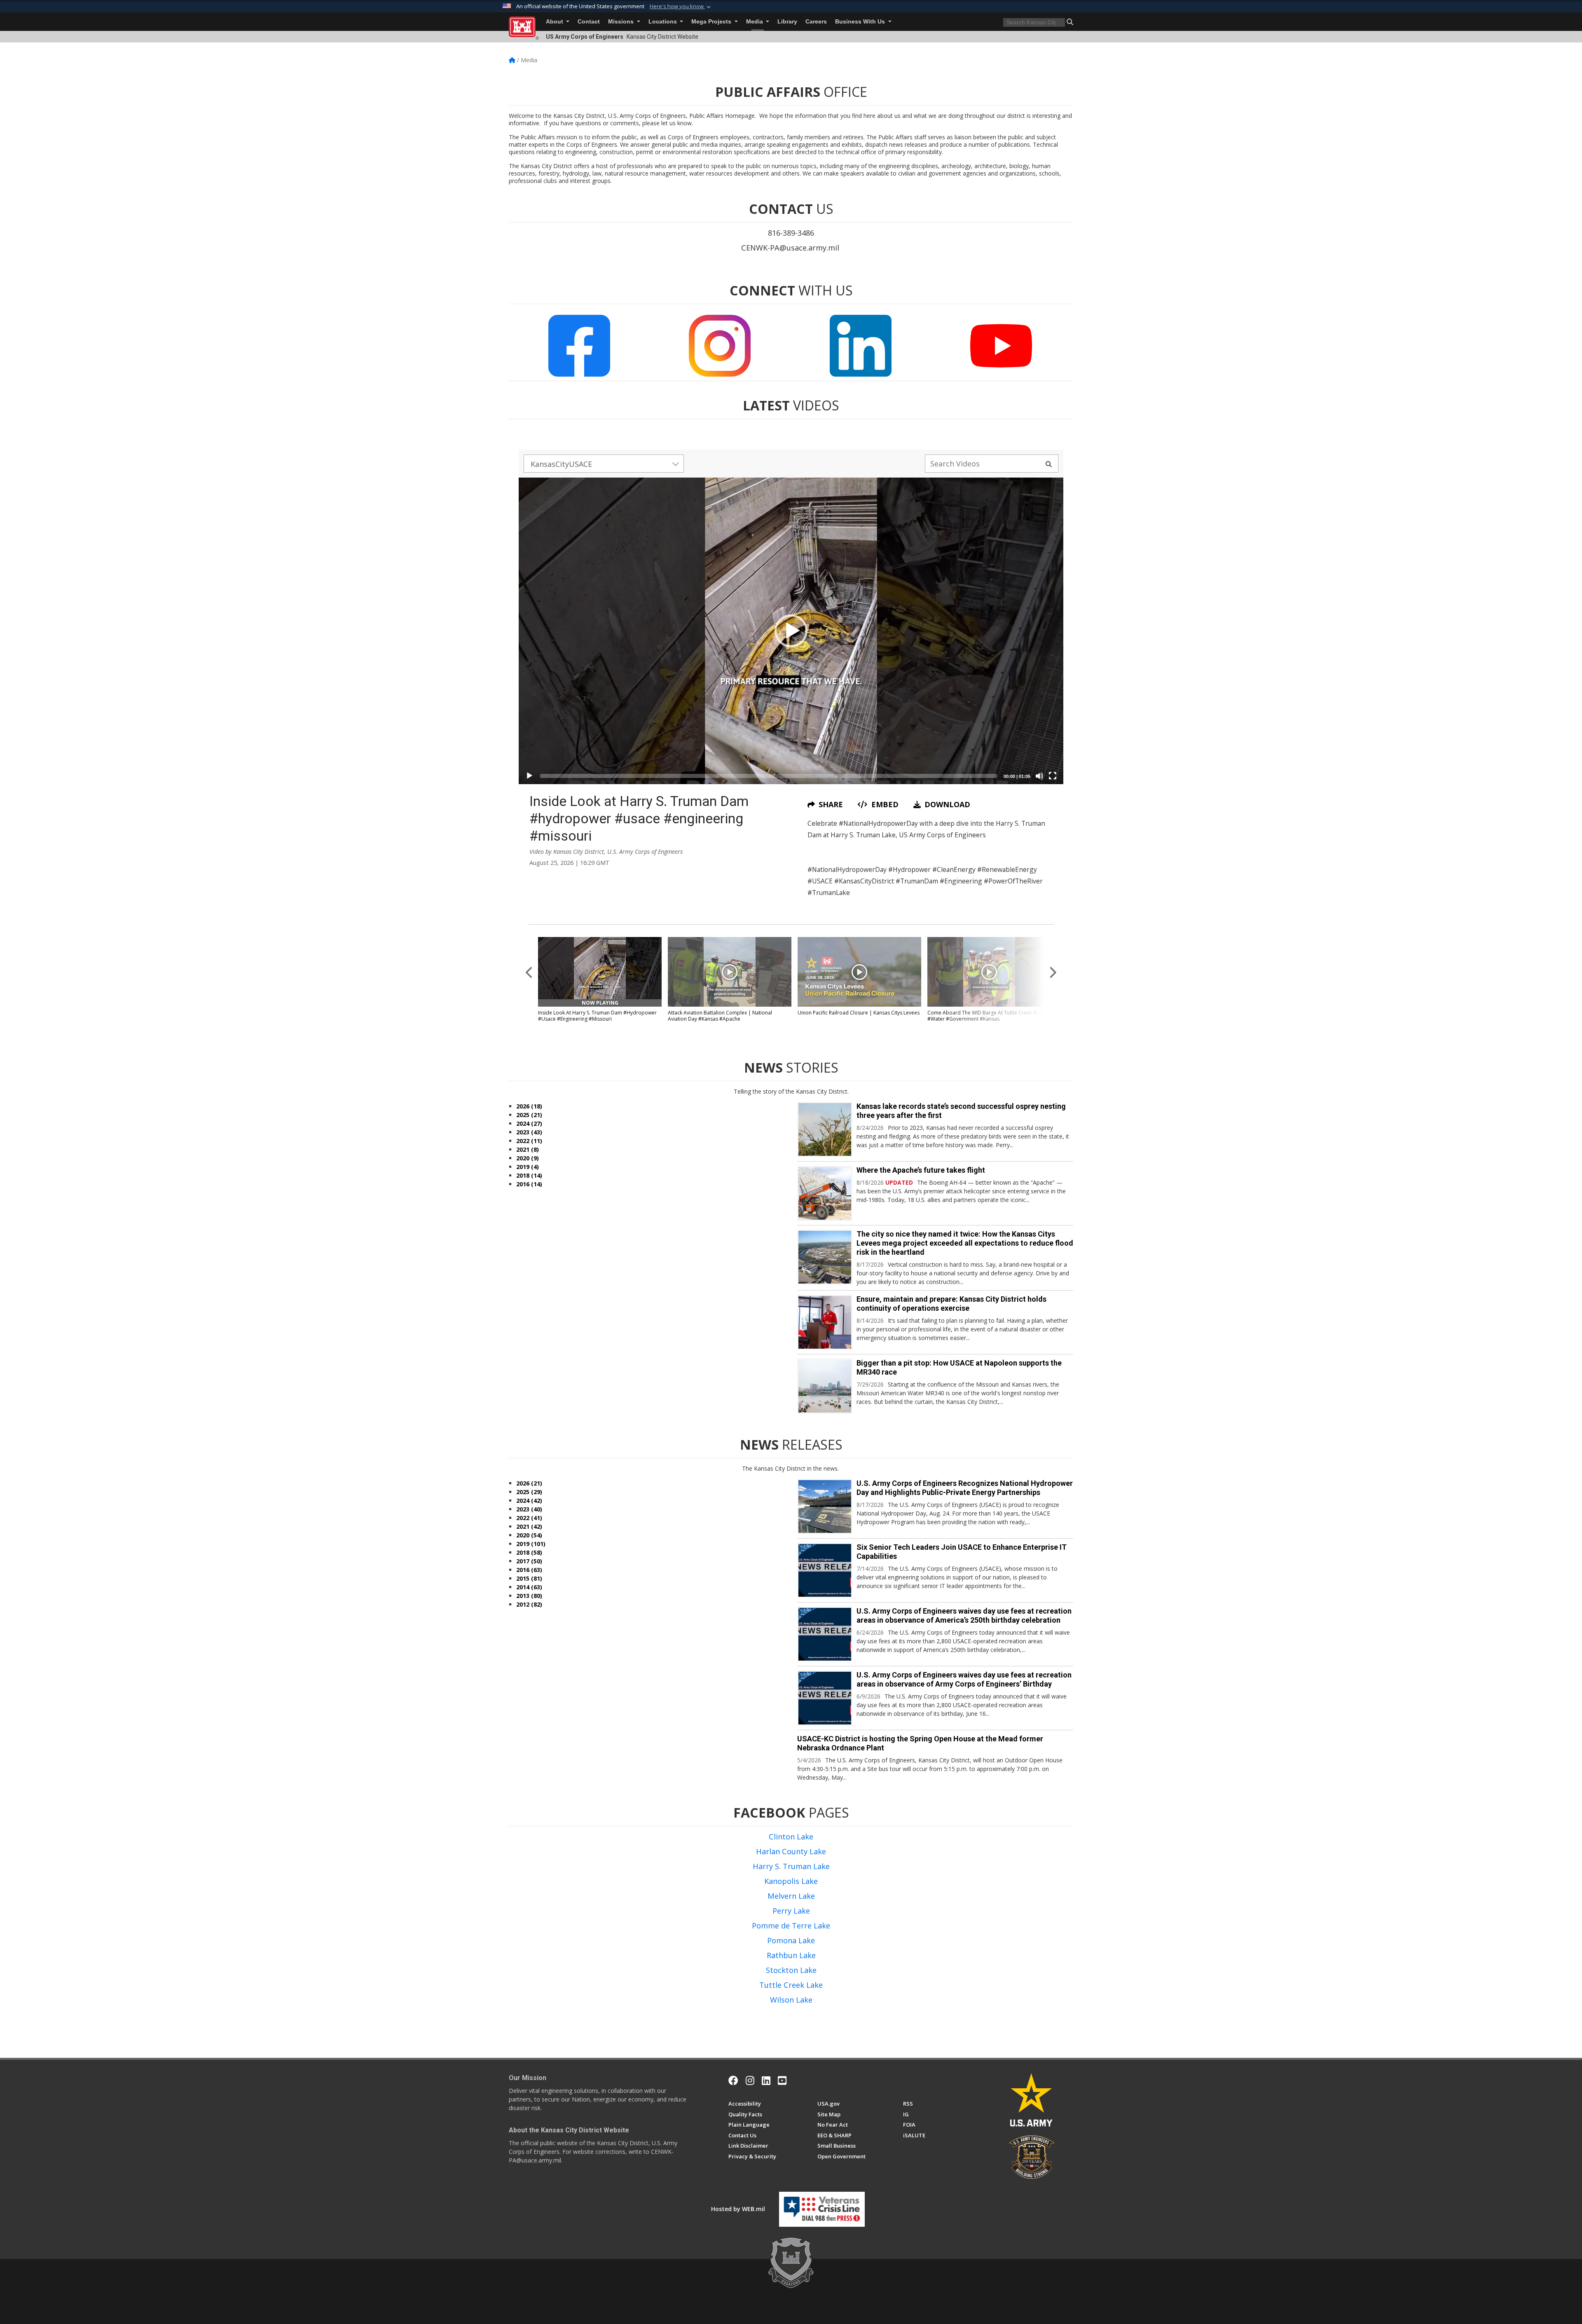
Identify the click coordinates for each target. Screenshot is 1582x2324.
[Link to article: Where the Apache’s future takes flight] (825, 1193)
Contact (589, 22)
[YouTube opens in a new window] (782, 2080)
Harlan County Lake (791, 1851)
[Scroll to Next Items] (1053, 972)
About (555, 22)
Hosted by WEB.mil (738, 2209)
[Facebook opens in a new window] (733, 2080)
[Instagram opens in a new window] (750, 2080)
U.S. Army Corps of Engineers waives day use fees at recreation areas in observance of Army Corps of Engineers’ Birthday (964, 1679)
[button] (681, 7)
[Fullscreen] (1053, 776)
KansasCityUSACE (561, 464)
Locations (663, 22)
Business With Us (861, 22)
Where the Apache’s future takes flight (921, 1170)
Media (755, 22)
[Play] (529, 776)
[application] (791, 631)
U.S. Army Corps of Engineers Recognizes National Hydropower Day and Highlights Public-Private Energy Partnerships (965, 1488)
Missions (622, 22)
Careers (816, 22)
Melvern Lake (791, 1896)
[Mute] (1039, 776)
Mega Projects (712, 22)
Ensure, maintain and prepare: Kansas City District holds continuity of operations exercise (951, 1304)
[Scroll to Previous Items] (529, 972)
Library (787, 22)
